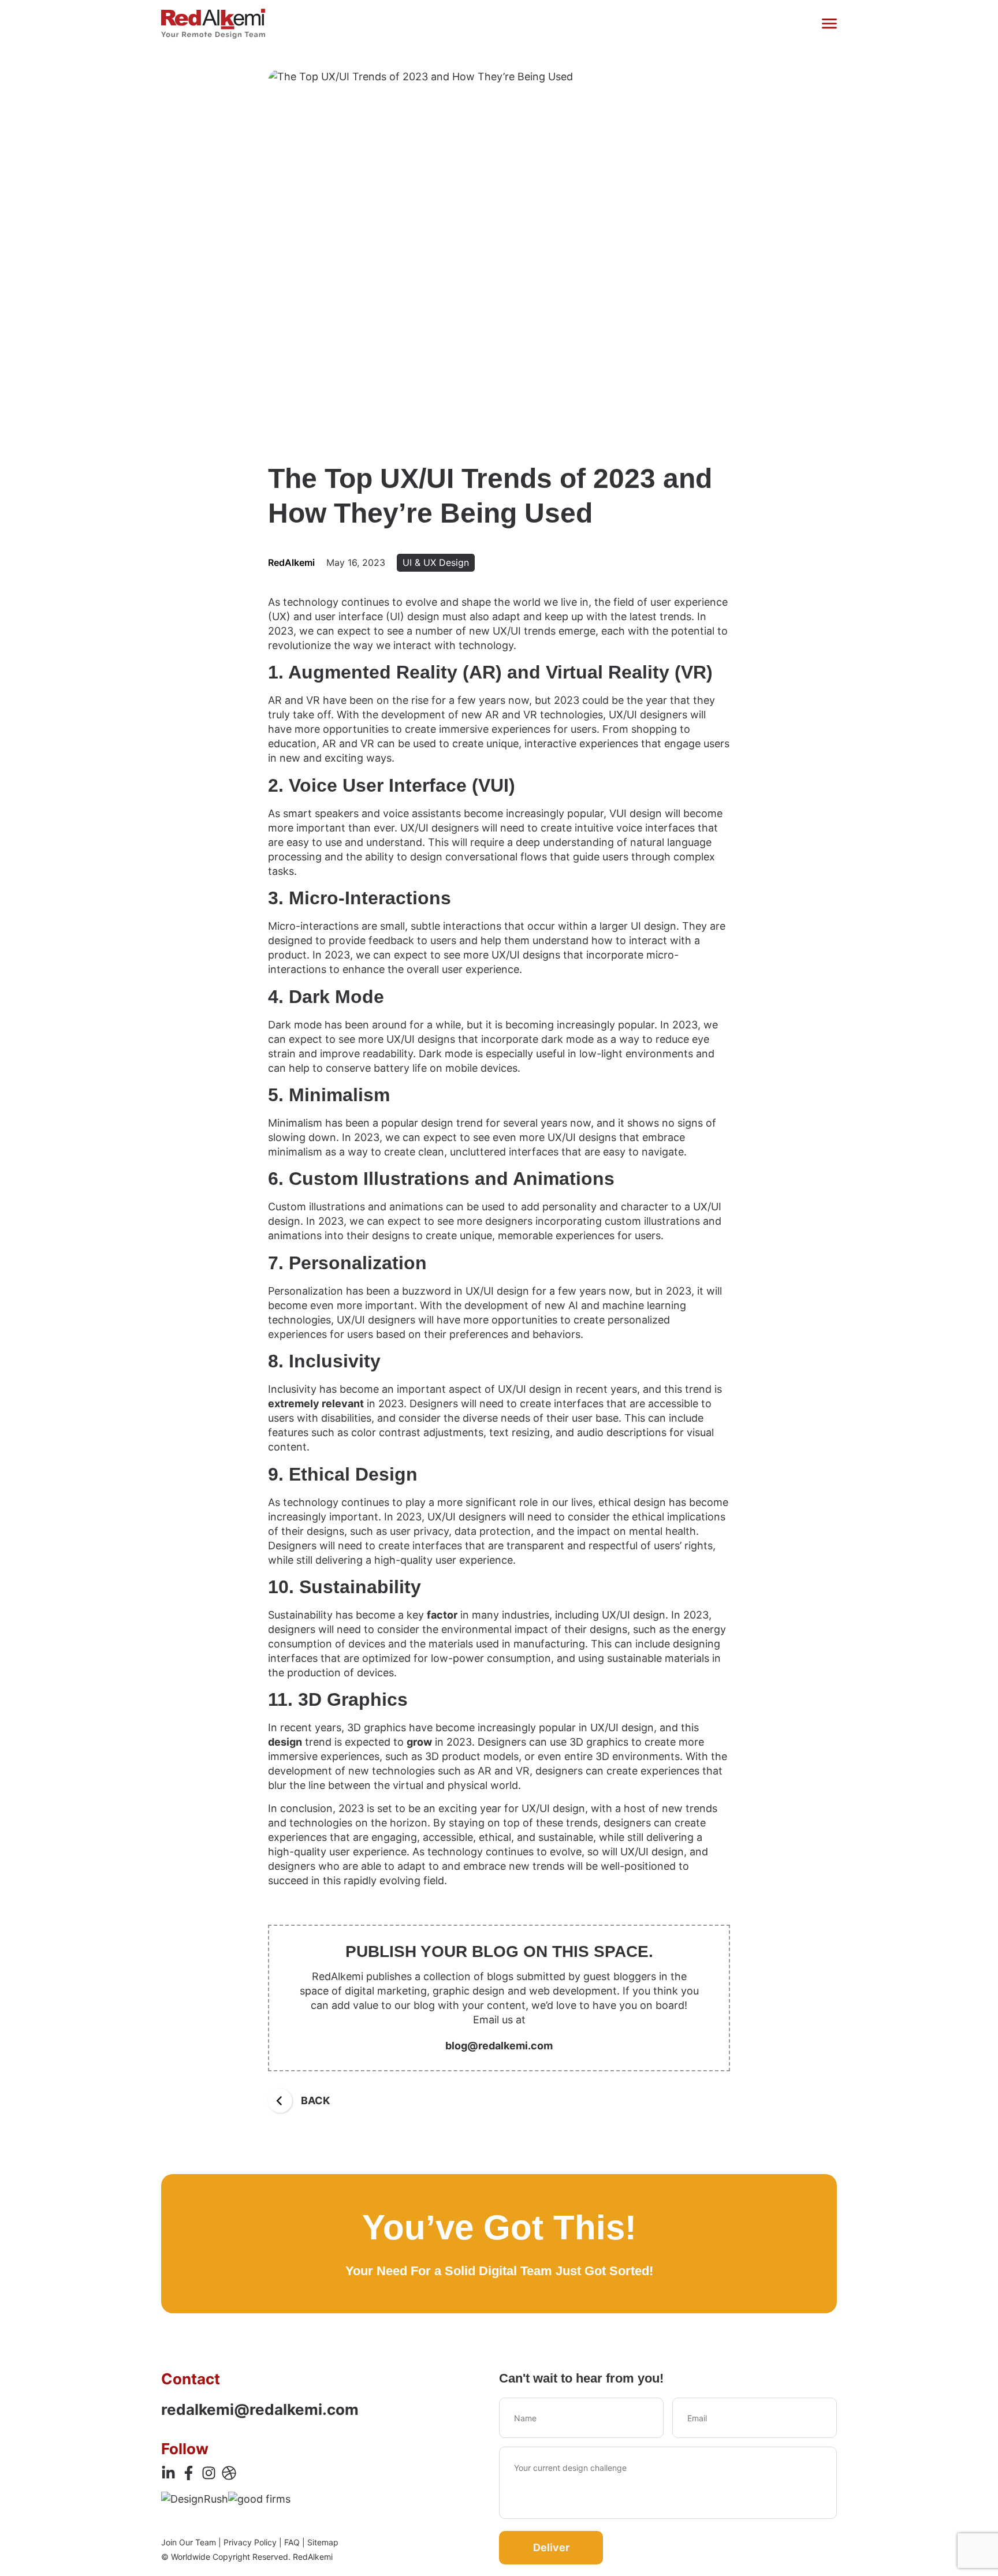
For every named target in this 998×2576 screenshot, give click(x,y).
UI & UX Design (436, 562)
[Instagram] (209, 2473)
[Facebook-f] (189, 2473)
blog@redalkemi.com (499, 2046)
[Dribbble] (229, 2473)
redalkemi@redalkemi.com (260, 2409)
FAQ (292, 2542)
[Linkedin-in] (168, 2473)
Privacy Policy (250, 2542)
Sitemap (323, 2542)
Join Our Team (189, 2542)
